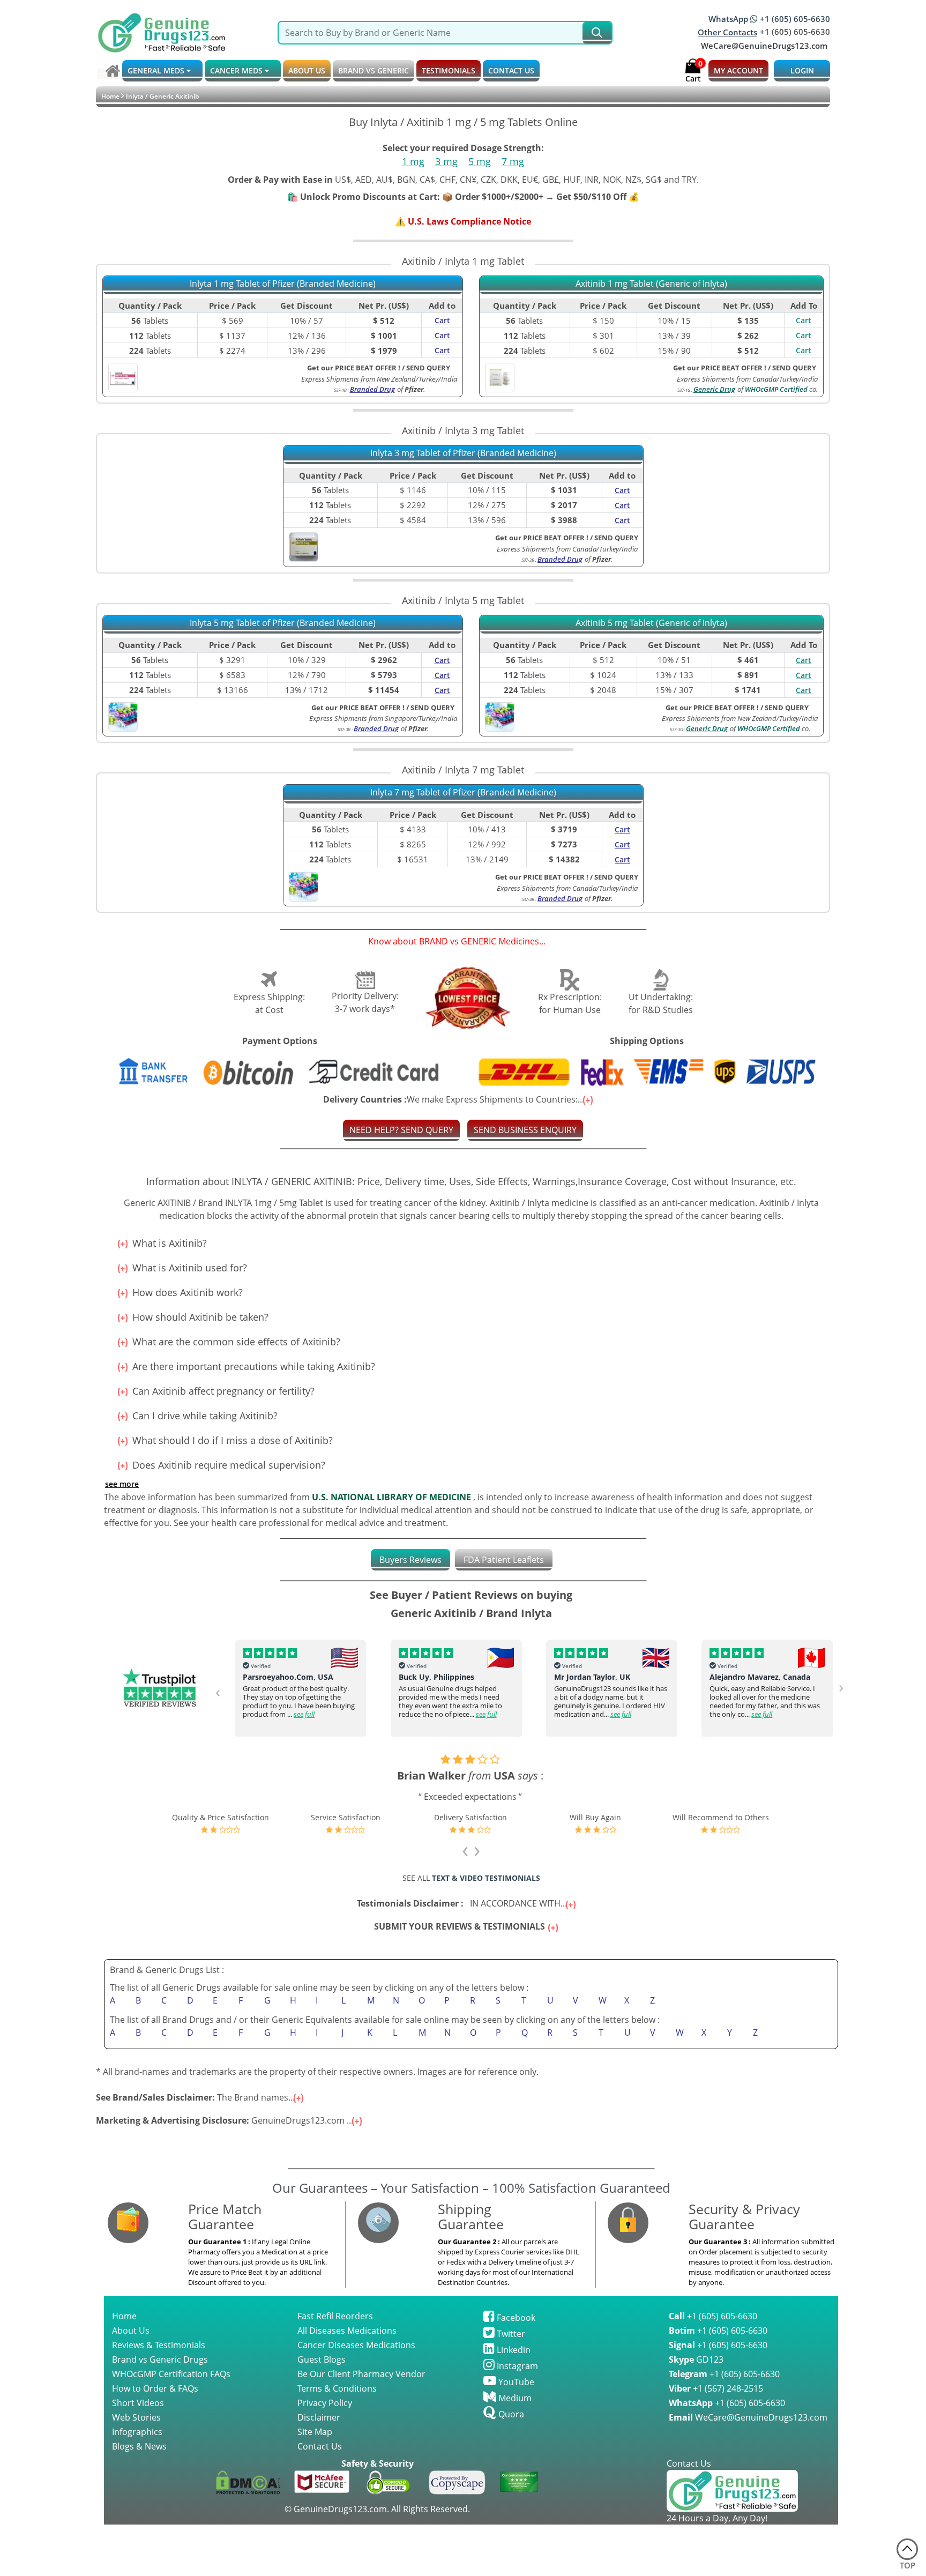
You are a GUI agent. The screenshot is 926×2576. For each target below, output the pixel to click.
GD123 (696, 2359)
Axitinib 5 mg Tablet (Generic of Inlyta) (651, 623)
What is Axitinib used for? (188, 1268)
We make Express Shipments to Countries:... (455, 1099)
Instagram (516, 2366)
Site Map (315, 2432)
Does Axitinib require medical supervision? (227, 1465)
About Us (131, 2331)
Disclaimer (319, 2417)
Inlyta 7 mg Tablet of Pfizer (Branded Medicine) (463, 793)
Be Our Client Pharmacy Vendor (361, 2374)
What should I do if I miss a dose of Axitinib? (231, 1440)
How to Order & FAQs (155, 2388)
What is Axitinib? (168, 1243)
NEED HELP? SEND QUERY (401, 1130)
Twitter (510, 2334)
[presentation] (218, 1691)
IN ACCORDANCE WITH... (463, 1903)
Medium (514, 2398)
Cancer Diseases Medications (356, 2345)
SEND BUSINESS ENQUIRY (525, 1130)
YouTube (515, 2382)
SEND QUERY (794, 368)
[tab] (410, 1560)
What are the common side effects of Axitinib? (235, 1342)
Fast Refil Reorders (335, 2316)
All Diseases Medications (347, 2331)
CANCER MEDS (237, 70)
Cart (804, 320)
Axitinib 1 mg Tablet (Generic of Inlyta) (651, 284)
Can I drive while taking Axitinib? (204, 1416)
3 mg (446, 161)
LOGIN (802, 70)
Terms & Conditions (337, 2388)
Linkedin (513, 2350)
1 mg (413, 161)
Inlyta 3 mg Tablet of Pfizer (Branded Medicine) (463, 453)
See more (122, 1484)
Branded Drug (372, 389)
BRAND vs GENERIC (374, 70)
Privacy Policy (325, 2403)
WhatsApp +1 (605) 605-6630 (769, 19)
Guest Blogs (322, 2359)
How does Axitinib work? (186, 1292)
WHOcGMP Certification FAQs (171, 2374)
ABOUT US (307, 70)
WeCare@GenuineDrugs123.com (764, 46)
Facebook (515, 2318)
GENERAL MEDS (157, 70)
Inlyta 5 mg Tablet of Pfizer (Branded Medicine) (283, 623)
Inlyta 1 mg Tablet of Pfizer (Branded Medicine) (283, 284)
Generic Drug (714, 389)
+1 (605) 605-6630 (713, 2316)
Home (110, 96)
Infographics (137, 2432)
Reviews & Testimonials (159, 2345)
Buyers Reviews (410, 1560)
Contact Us (320, 2446)
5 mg (480, 161)
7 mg (513, 161)
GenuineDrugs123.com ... (226, 2120)
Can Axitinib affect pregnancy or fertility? (222, 1391)
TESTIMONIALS (449, 70)
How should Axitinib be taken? (199, 1317)
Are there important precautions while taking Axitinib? (252, 1366)
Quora (510, 2414)
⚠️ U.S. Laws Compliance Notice (463, 221)
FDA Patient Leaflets (504, 1560)
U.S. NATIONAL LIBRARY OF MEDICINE (391, 1497)
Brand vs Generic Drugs (160, 2359)
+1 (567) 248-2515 (716, 2388)
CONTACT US (511, 70)
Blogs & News (139, 2446)
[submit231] (597, 33)
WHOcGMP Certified (776, 389)
